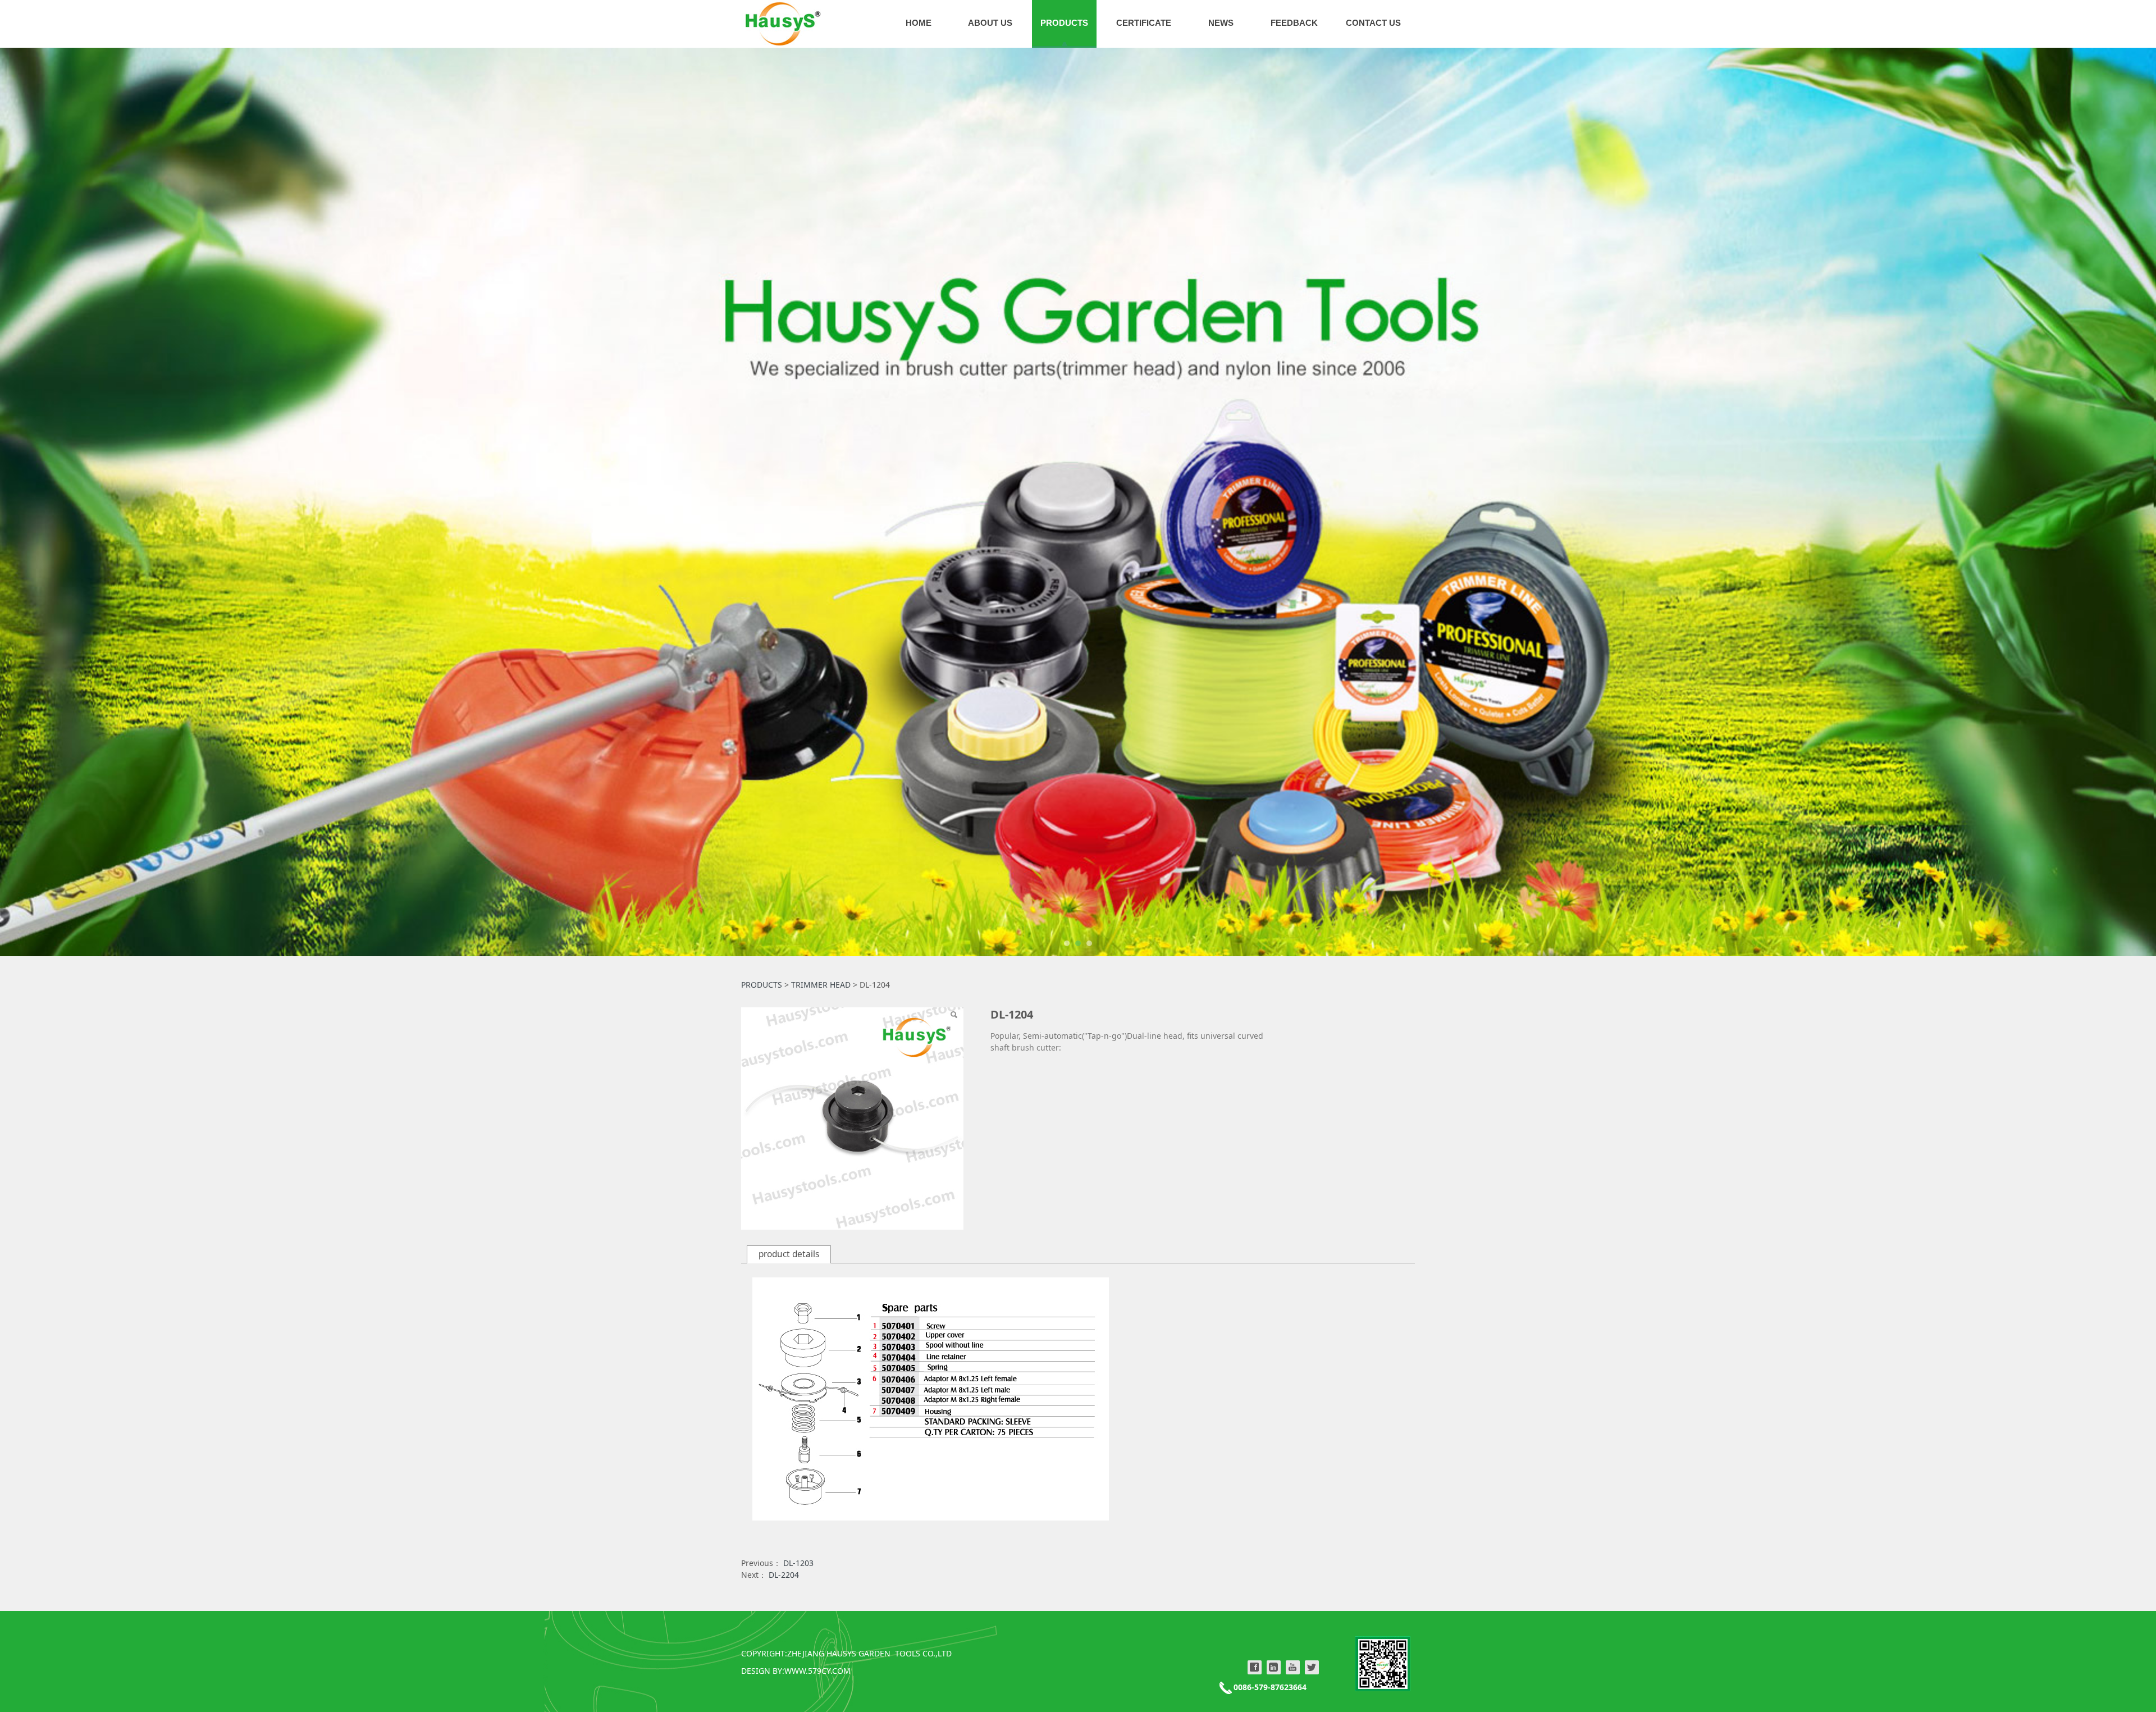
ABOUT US (990, 23)
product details (789, 1254)
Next (1391, 502)
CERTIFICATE (1144, 23)
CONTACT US (1373, 23)
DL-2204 (784, 1575)
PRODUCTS (1064, 23)
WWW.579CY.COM (817, 1671)
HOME (919, 23)
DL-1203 (798, 1563)
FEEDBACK (1294, 23)
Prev (765, 502)
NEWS (1221, 23)
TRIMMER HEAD (821, 985)
